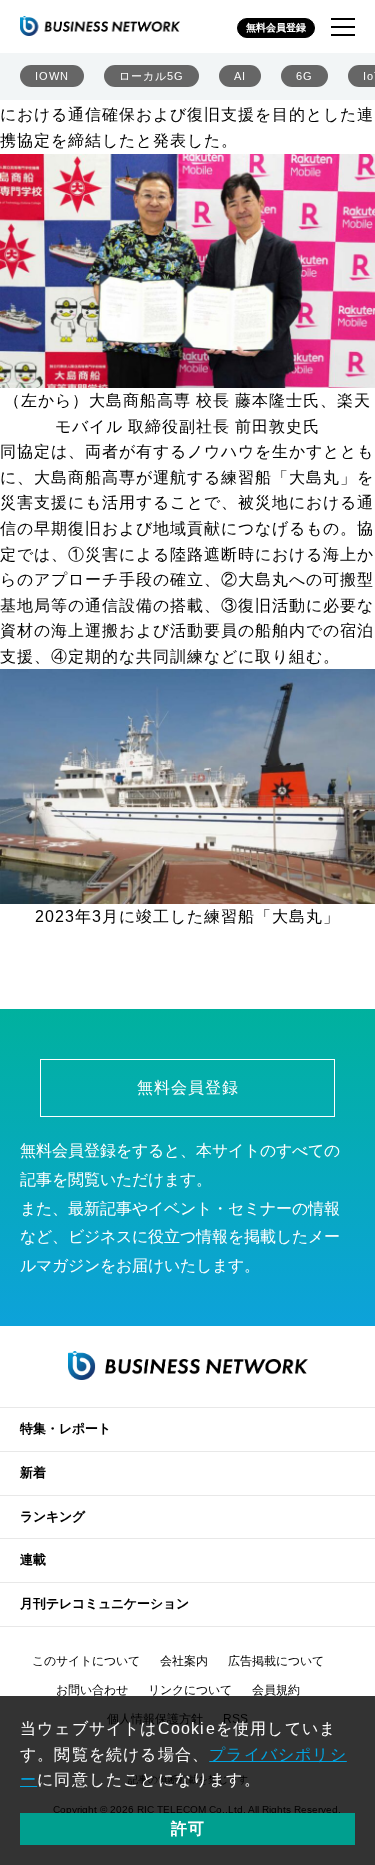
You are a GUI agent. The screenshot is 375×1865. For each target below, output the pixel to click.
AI (240, 76)
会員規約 (276, 1690)
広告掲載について (276, 1661)
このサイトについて (86, 1661)
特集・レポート (65, 1428)
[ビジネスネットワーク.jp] (100, 26)
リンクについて (190, 1690)
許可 (188, 1828)
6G (304, 76)
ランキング (52, 1516)
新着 (33, 1472)
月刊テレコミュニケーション (104, 1603)
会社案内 (184, 1661)
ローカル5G (151, 76)
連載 (33, 1559)
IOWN (52, 76)
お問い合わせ (92, 1690)
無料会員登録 (276, 27)
